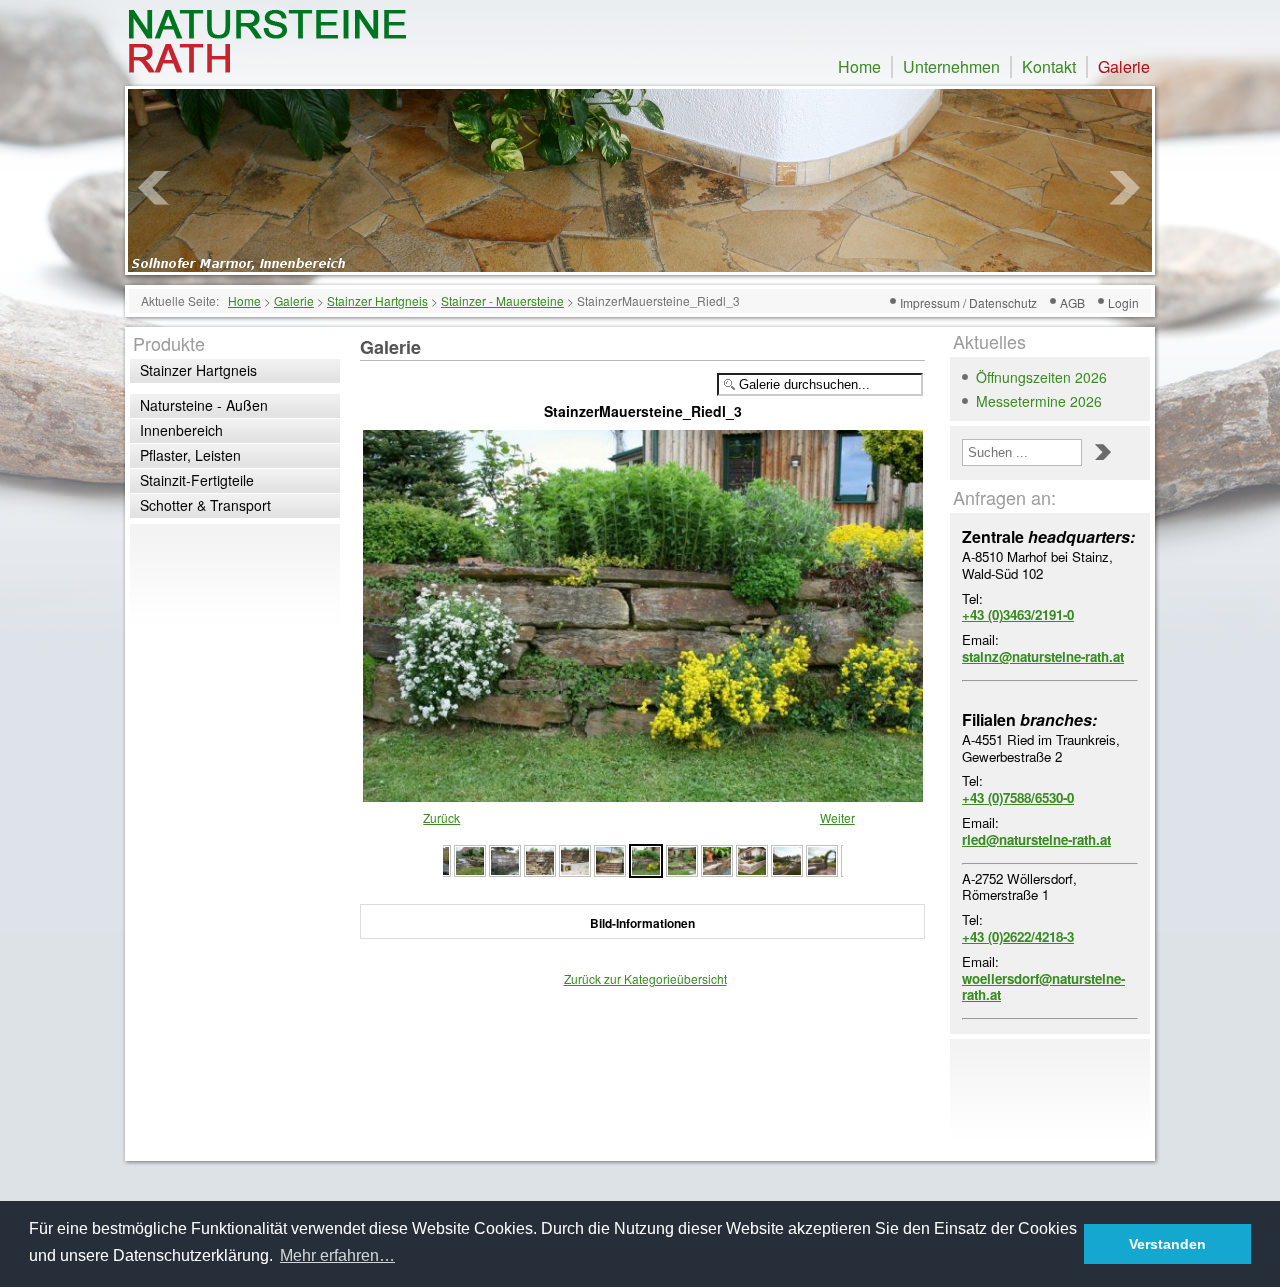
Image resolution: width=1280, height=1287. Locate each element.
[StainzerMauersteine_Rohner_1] (470, 858)
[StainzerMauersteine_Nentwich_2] (787, 858)
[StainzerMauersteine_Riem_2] (575, 858)
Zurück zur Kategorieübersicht (645, 978)
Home (859, 67)
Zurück (441, 817)
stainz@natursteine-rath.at (1043, 656)
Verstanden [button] (1167, 1244)
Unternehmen (951, 67)
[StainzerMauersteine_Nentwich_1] (822, 858)
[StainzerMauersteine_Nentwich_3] (752, 858)
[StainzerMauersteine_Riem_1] (610, 858)
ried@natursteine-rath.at (1036, 839)
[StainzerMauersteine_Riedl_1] (717, 858)
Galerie (1124, 67)
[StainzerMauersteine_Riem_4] (505, 858)
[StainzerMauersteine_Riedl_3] (643, 792)
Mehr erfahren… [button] (337, 1255)
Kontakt (1049, 67)
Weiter (837, 817)
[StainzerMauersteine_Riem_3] (540, 858)
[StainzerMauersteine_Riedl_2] (682, 858)
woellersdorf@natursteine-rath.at (1043, 987)
